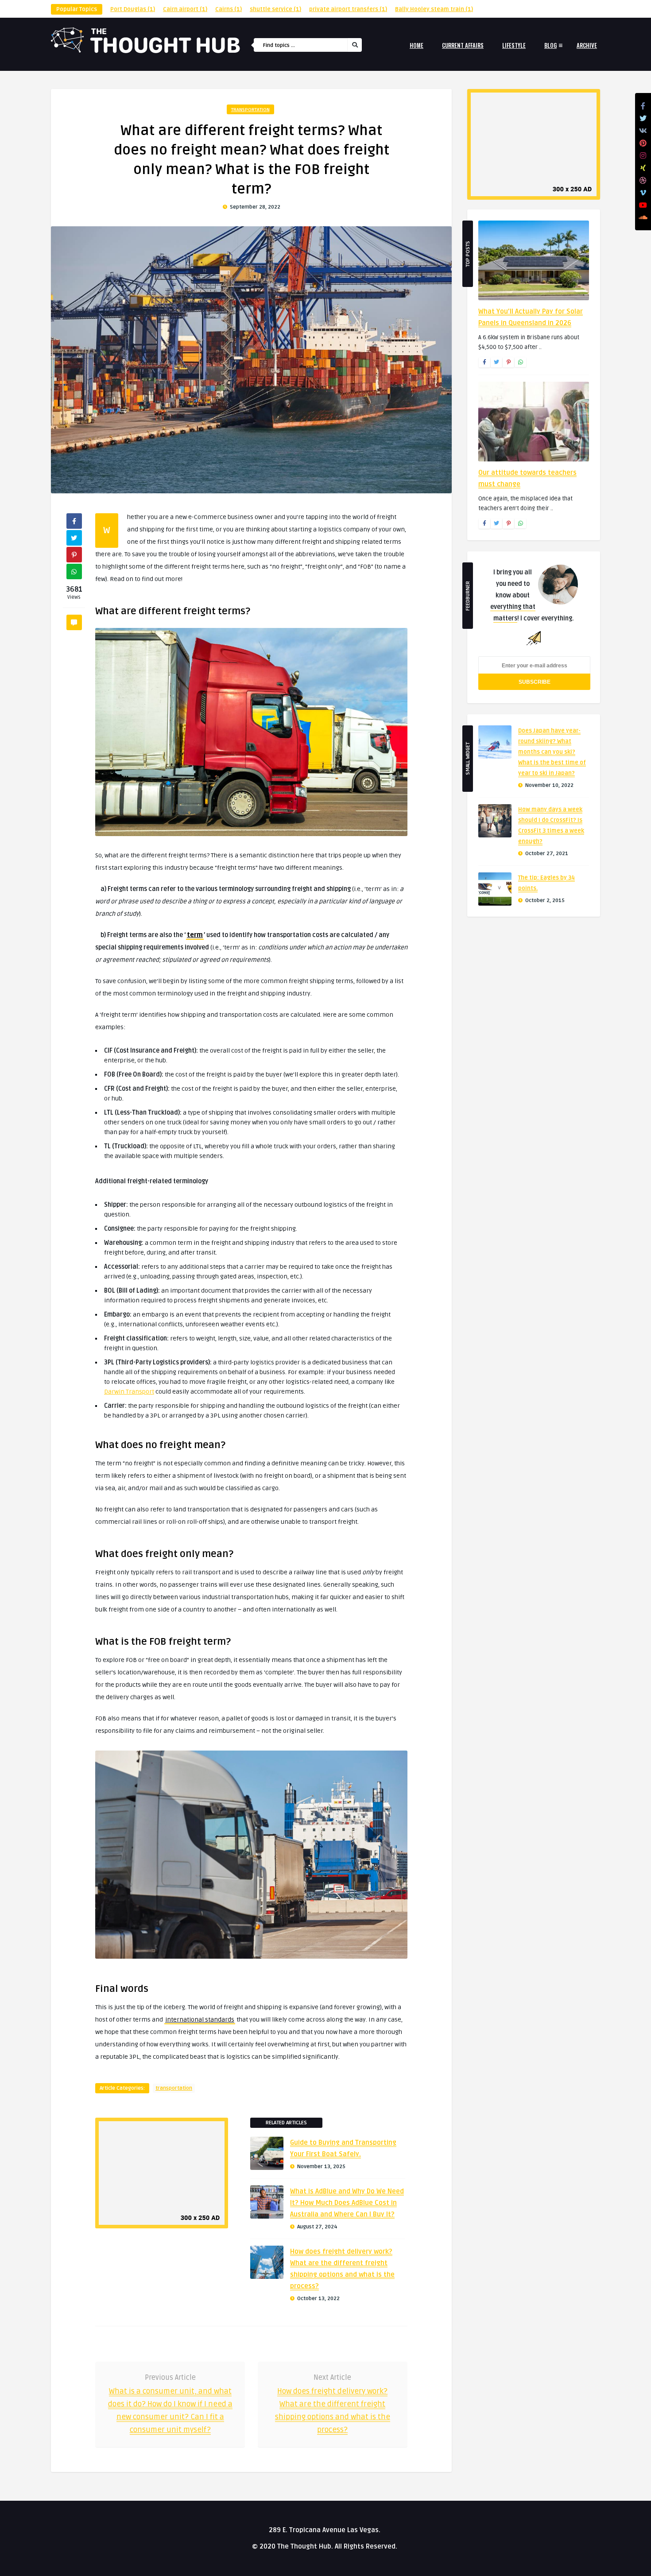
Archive (587, 45)
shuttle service (275, 9)
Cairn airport (185, 9)
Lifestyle (514, 45)
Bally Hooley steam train (434, 9)
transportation (250, 110)
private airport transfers (348, 9)
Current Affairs (463, 45)
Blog (550, 45)
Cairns (229, 9)
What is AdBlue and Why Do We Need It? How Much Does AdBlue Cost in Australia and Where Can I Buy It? (347, 2203)
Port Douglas (133, 9)
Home (417, 45)
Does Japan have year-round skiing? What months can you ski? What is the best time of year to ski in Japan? (552, 752)
